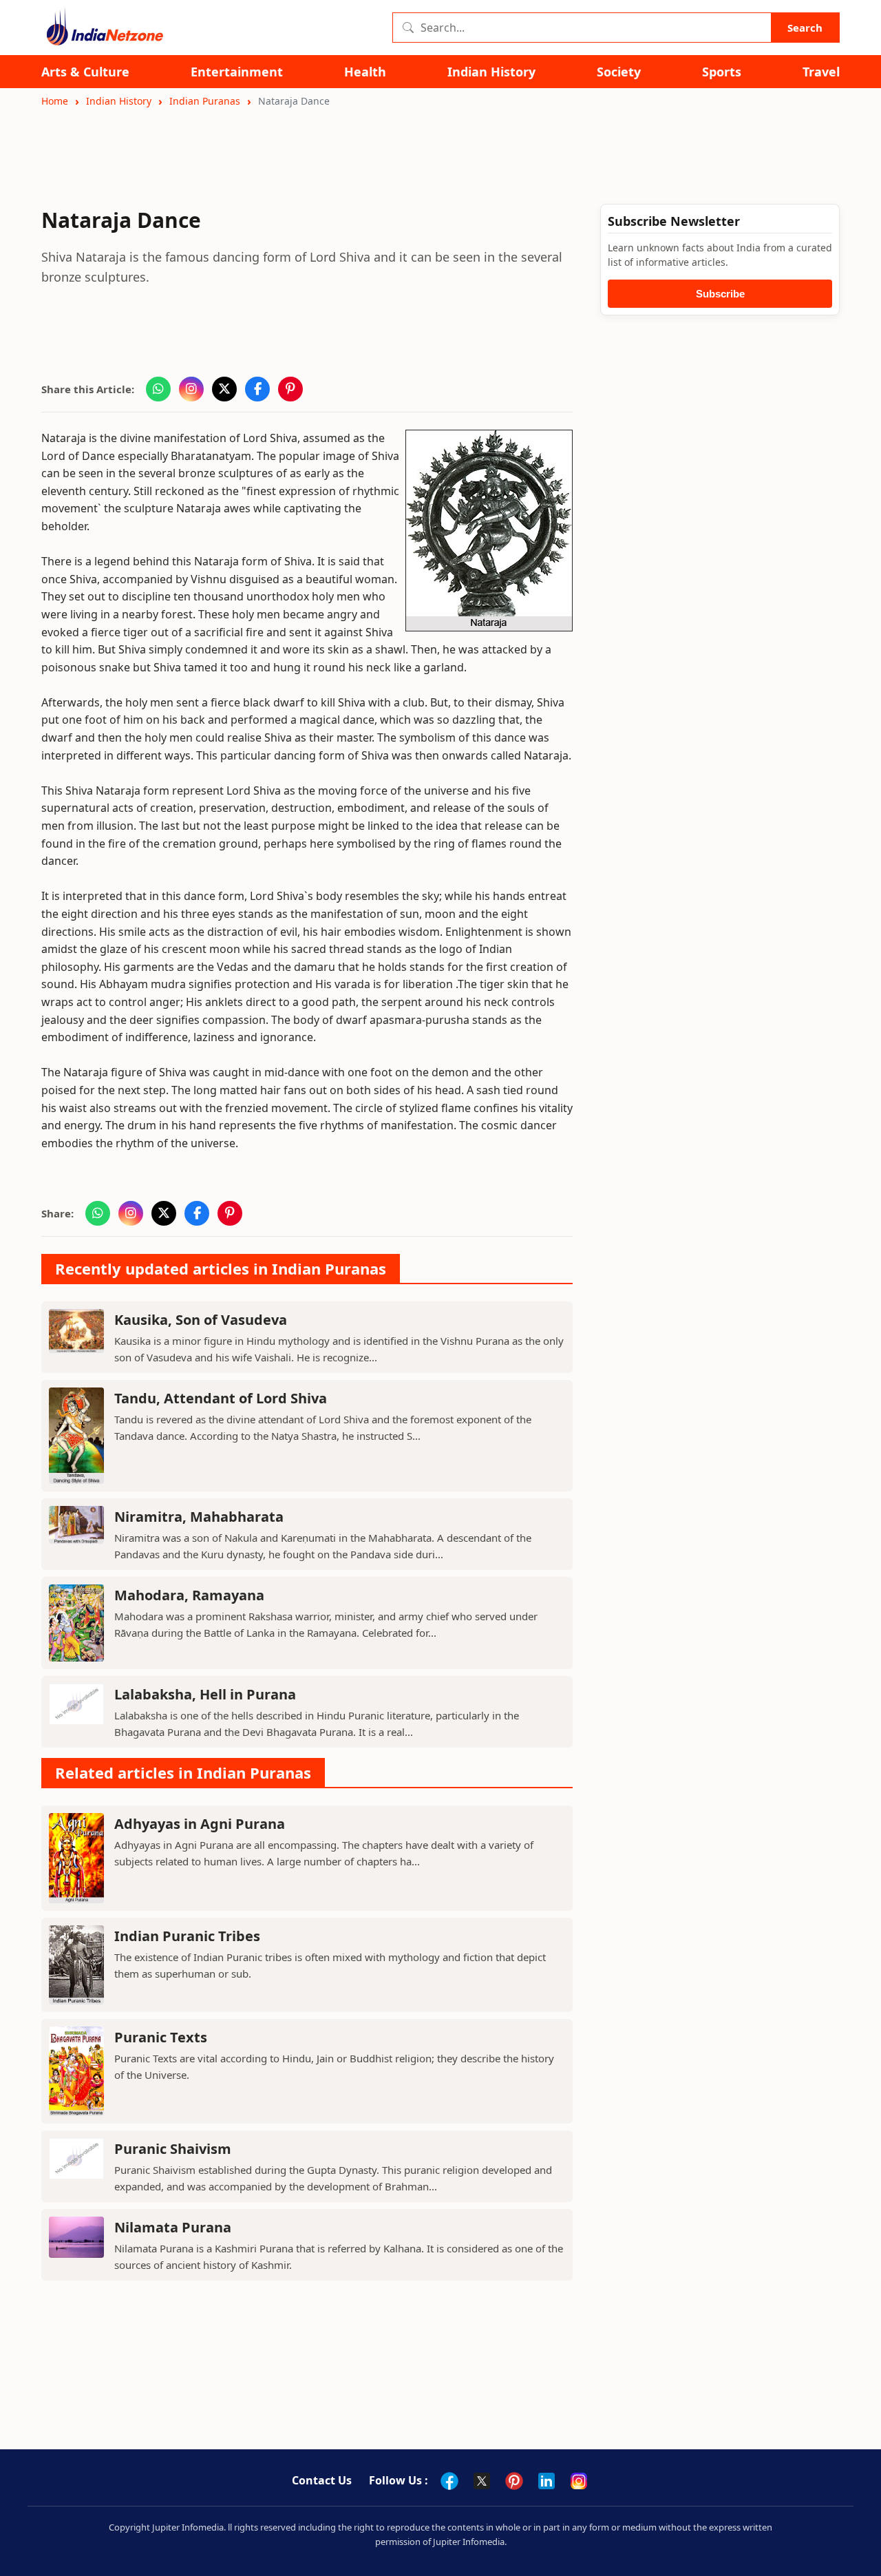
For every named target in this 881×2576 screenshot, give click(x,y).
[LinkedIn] (546, 2481)
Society (619, 72)
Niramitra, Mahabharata (199, 1517)
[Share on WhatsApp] (158, 389)
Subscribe (720, 294)
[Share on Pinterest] (290, 389)
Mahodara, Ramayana (189, 1595)
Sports (722, 72)
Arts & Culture (85, 72)
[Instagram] (579, 2481)
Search (805, 28)
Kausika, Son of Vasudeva (201, 1320)
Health (365, 72)
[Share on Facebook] (257, 389)
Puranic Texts (161, 2037)
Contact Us (322, 2480)
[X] (482, 2481)
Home (55, 101)
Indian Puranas (205, 101)
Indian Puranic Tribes (187, 1936)
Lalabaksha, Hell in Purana (205, 1694)
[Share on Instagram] (191, 389)
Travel (821, 72)
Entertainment (237, 72)
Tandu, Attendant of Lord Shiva (221, 1398)
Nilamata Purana (173, 2227)
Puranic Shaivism (173, 2149)
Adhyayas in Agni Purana (200, 1824)
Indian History (491, 72)
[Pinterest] (514, 2481)
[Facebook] (449, 2481)
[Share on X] (224, 389)
